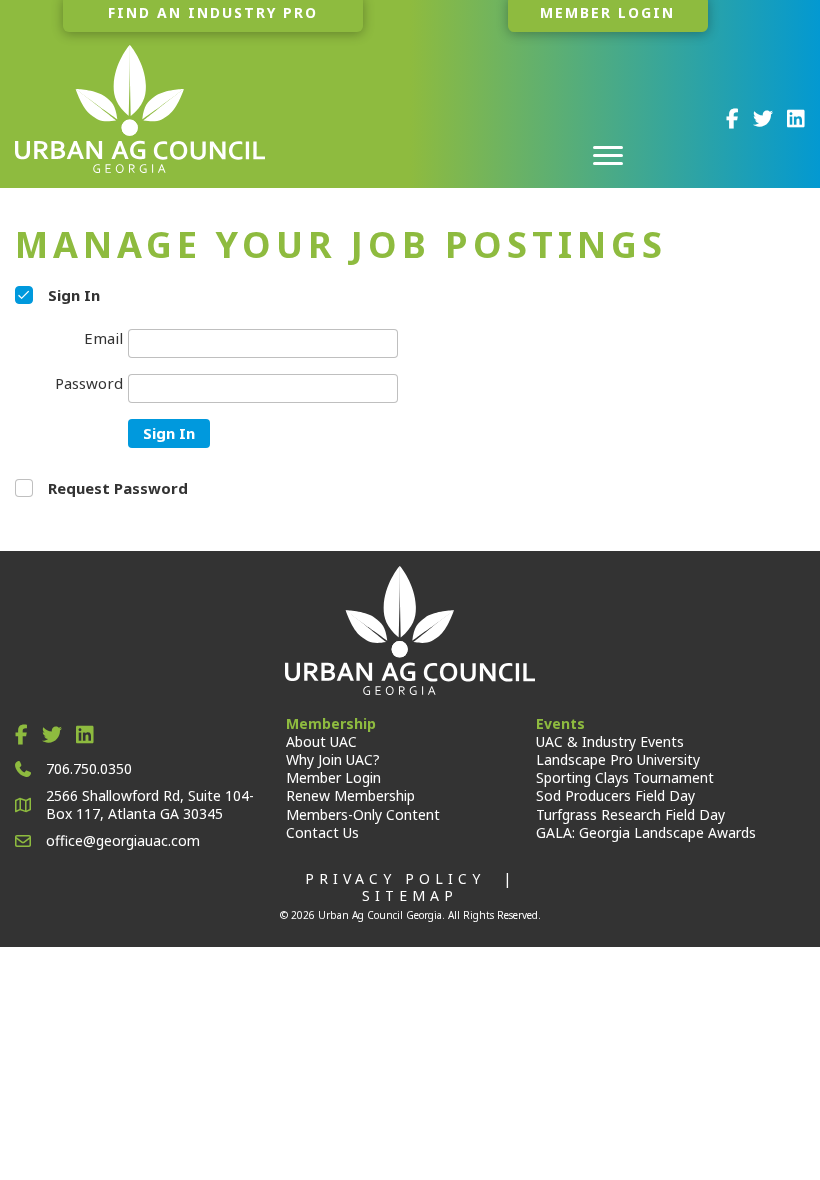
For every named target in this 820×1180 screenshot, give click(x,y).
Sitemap (410, 895)
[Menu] (608, 156)
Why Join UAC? (333, 759)
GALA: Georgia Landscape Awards (646, 832)
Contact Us (322, 832)
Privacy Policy (395, 878)
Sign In (169, 433)
